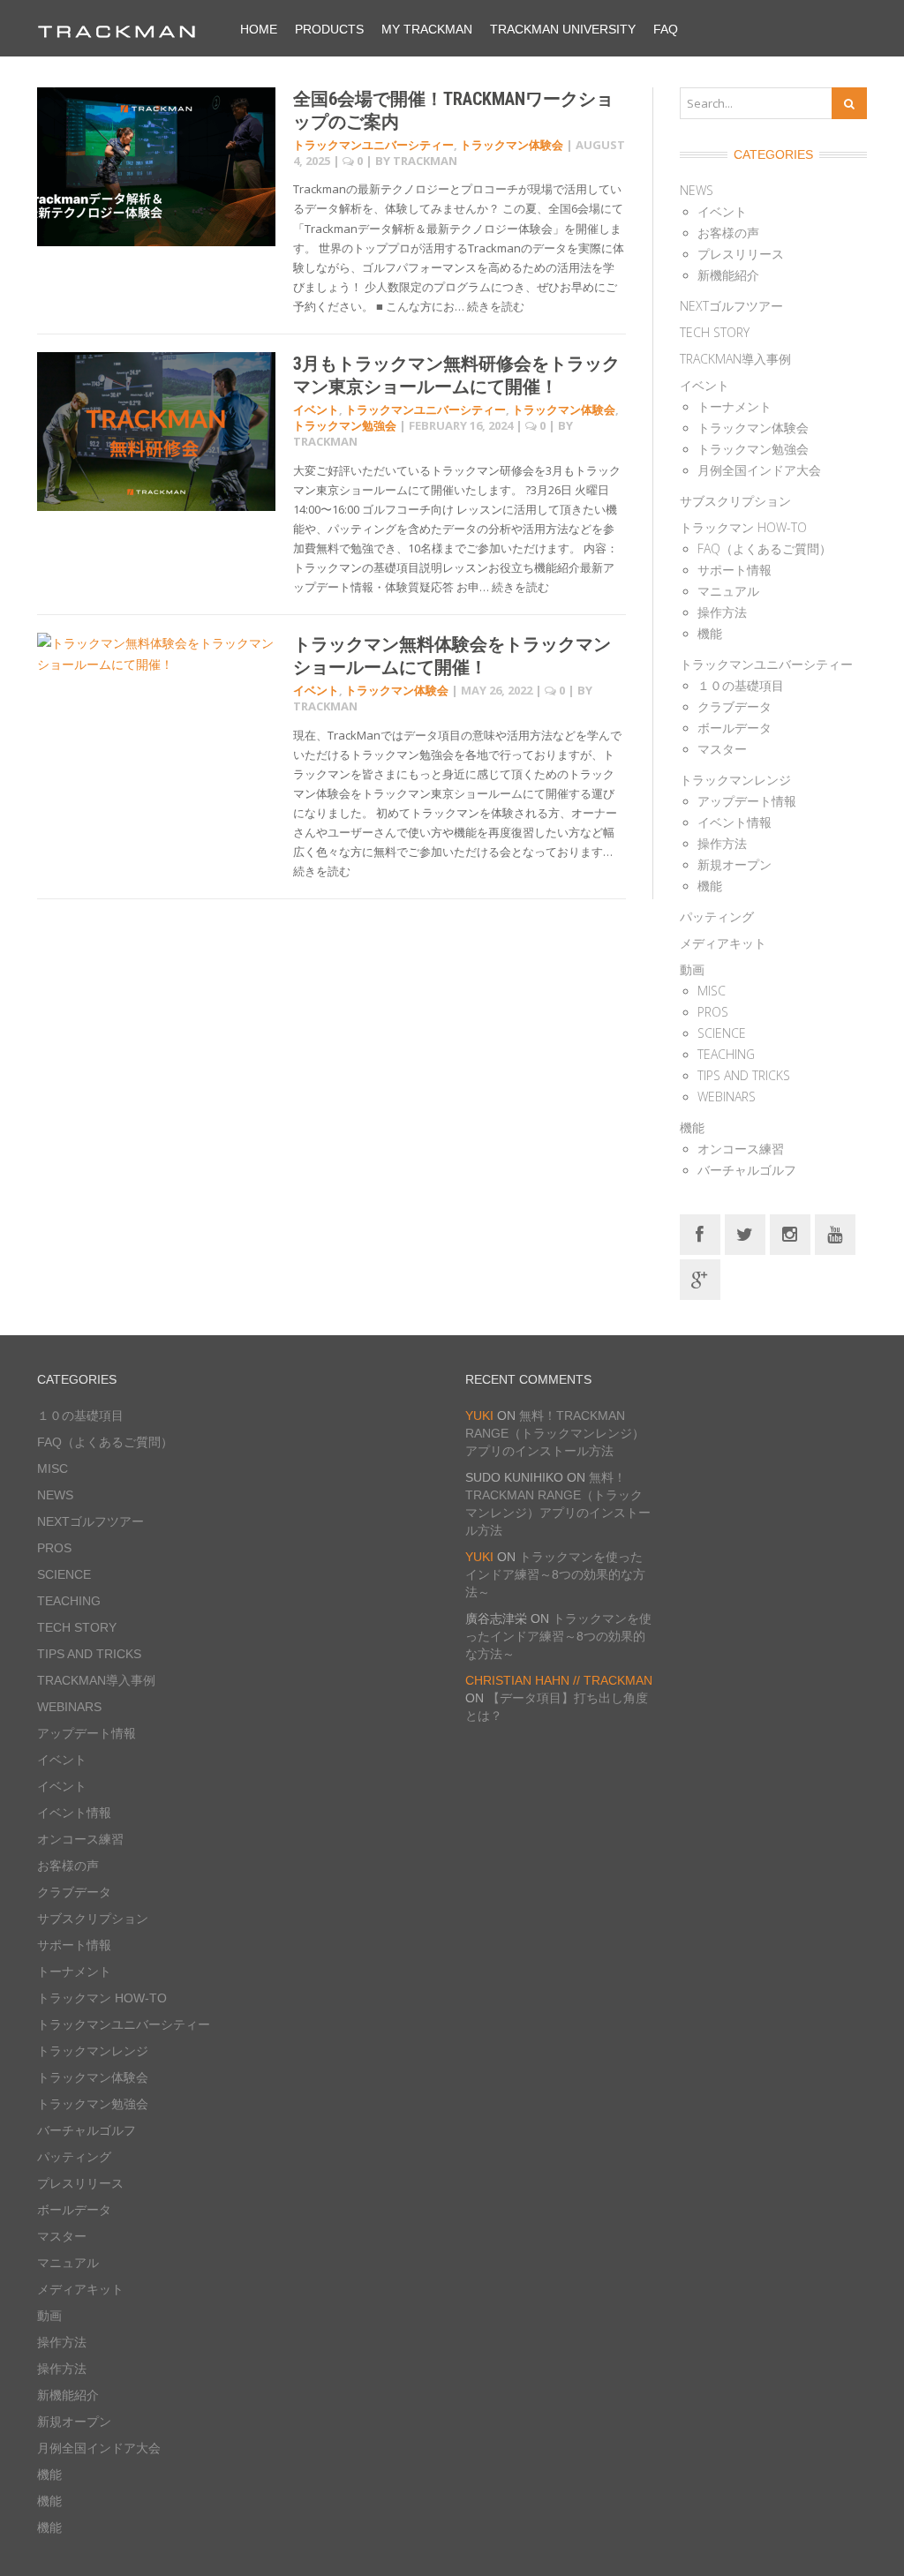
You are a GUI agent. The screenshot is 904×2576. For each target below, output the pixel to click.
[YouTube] (835, 1233)
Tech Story (715, 332)
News (697, 190)
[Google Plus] (700, 1278)
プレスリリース (741, 254)
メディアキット (723, 943)
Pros (713, 1012)
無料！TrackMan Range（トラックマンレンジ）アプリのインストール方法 (555, 1433)
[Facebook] (700, 1233)
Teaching (726, 1054)
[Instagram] (790, 1233)
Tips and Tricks (744, 1075)
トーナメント (734, 406)
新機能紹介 (728, 275)
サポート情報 (734, 570)
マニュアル (728, 591)
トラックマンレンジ (735, 780)
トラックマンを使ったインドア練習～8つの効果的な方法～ (555, 1574)
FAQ (666, 29)
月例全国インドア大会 (759, 470)
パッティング (717, 916)
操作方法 (722, 612)
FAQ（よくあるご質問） (765, 548)
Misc (712, 991)
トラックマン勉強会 (345, 425)
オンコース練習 (741, 1149)
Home (259, 29)
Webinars (727, 1096)
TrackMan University (563, 29)
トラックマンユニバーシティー (373, 145)
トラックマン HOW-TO (743, 527)
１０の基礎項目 (741, 685)
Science (722, 1033)
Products (329, 29)
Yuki (479, 1416)
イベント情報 (734, 822)
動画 (692, 969)
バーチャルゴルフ (747, 1170)
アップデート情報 (747, 801)
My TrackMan (427, 29)
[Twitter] (745, 1233)
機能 (710, 633)
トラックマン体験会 (512, 145)
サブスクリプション (735, 501)
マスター (722, 749)
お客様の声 (728, 233)
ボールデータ (734, 728)
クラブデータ (734, 706)
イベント (316, 409)
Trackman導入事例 (735, 359)
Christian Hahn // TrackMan (559, 1680)
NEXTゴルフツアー (731, 306)
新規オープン (734, 864)
